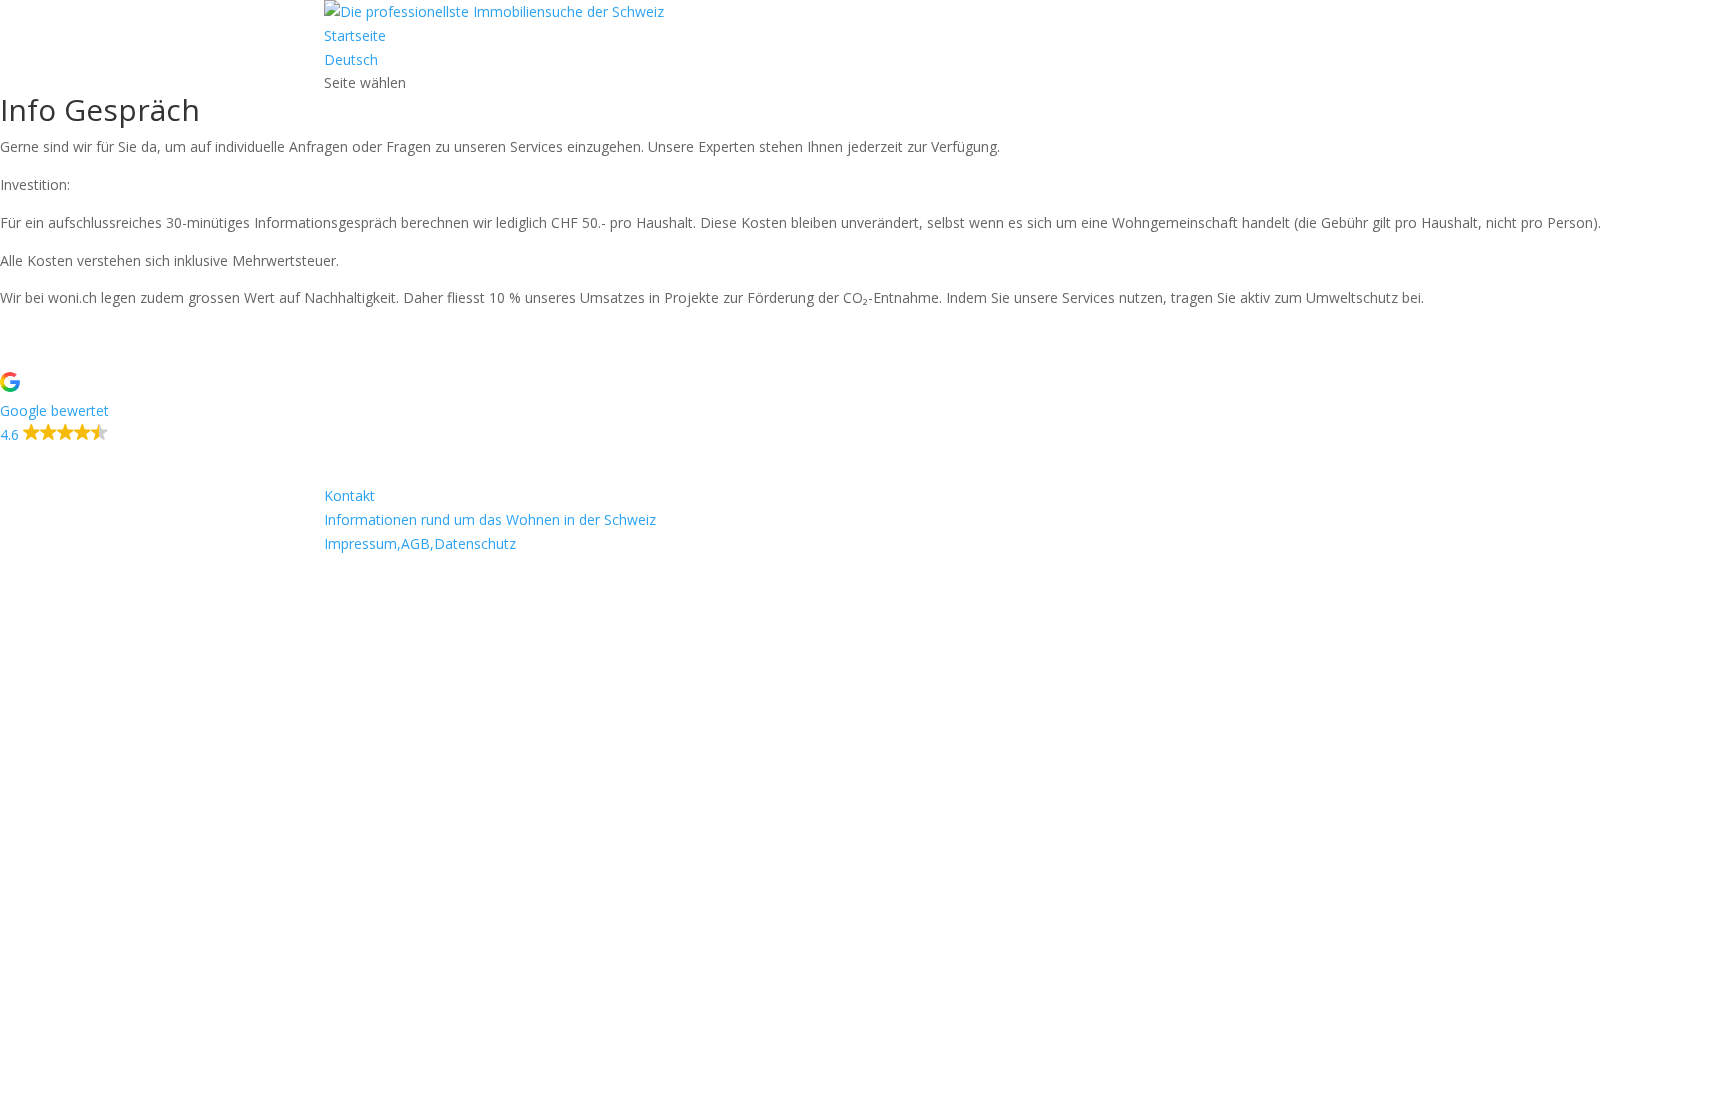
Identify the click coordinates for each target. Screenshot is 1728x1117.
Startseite (355, 35)
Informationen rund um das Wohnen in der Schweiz (490, 519)
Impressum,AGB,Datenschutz (420, 543)
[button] (864, 409)
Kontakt (349, 495)
